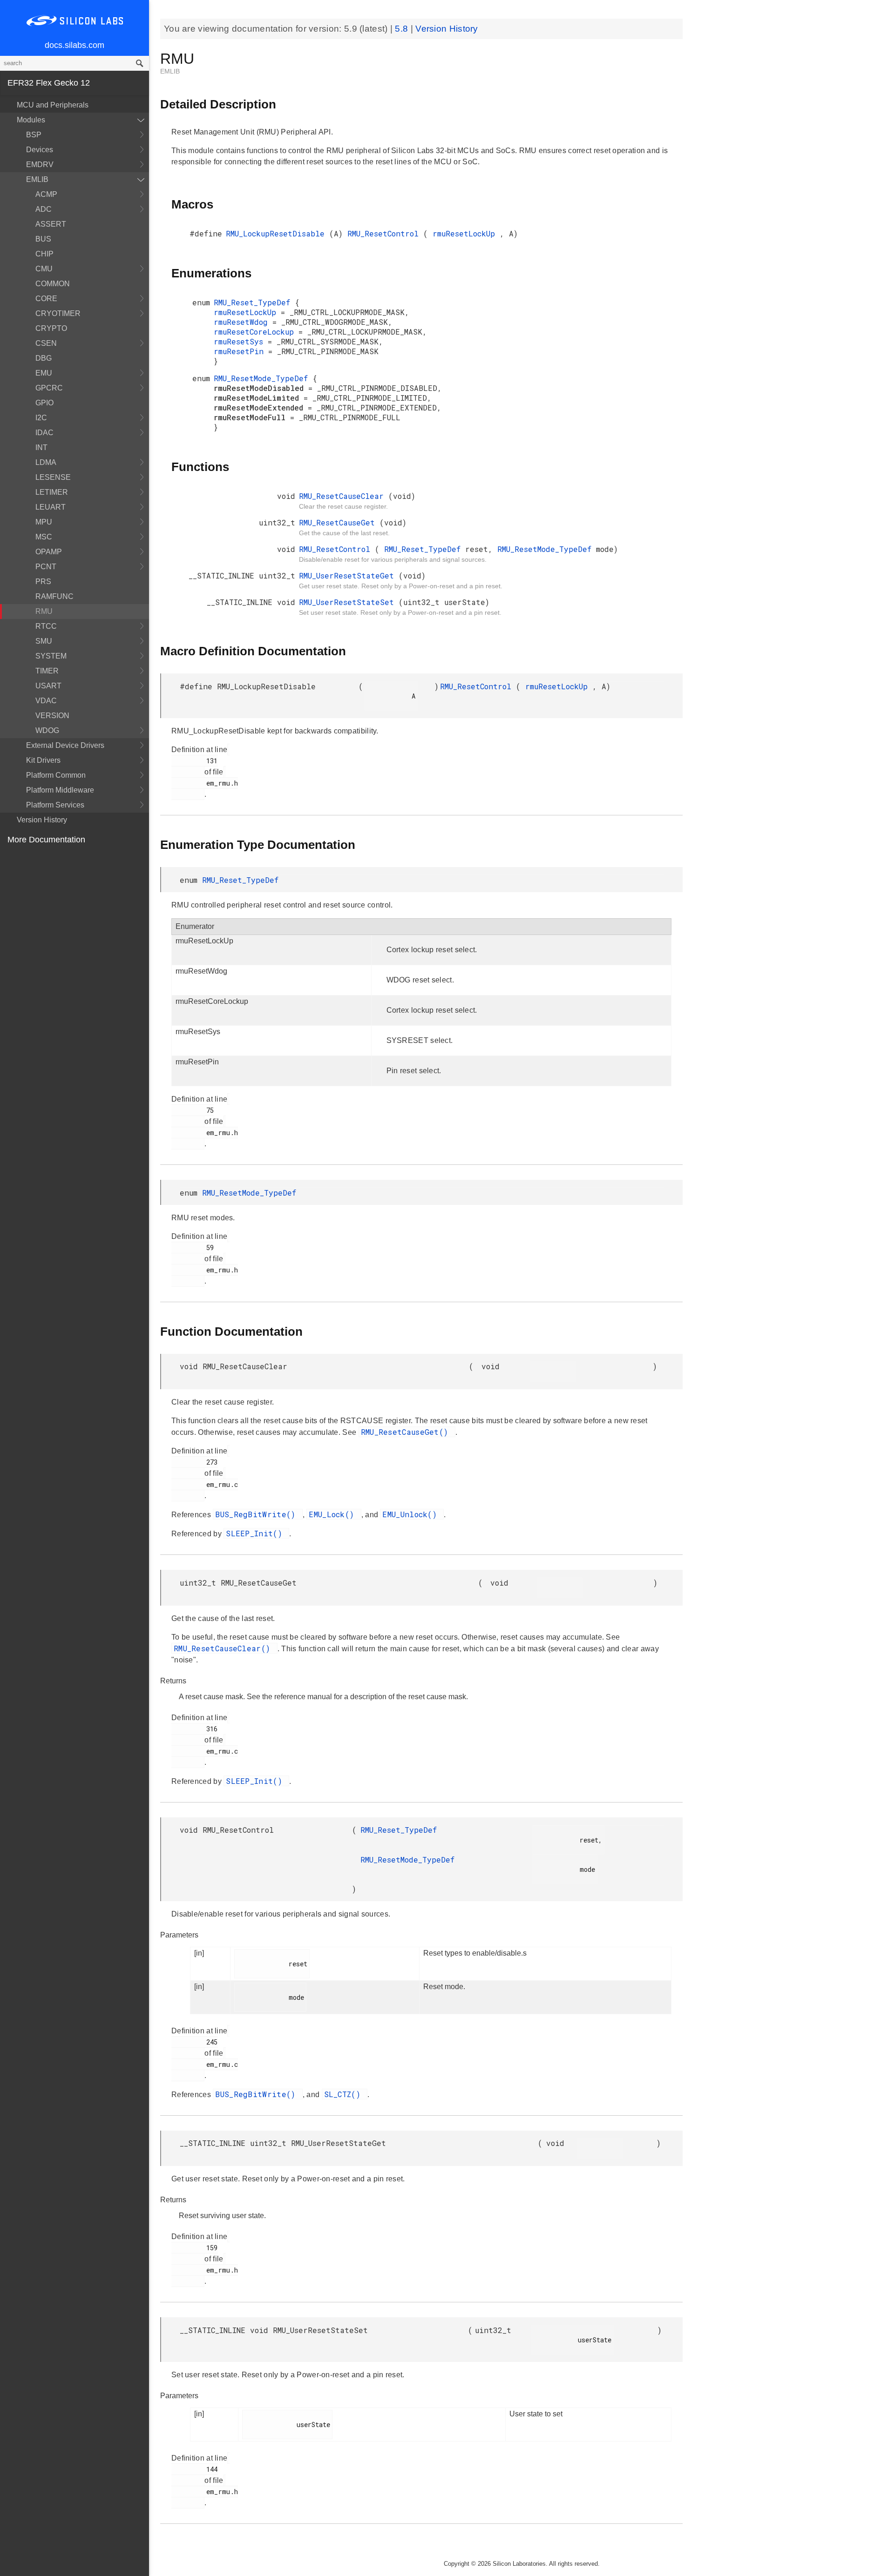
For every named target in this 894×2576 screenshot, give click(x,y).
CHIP (44, 254)
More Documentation (46, 840)
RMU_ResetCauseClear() (224, 1648)
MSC (44, 537)
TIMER (47, 671)
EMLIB (37, 179)
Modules (31, 120)
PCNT (46, 567)
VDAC (46, 701)
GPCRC (49, 388)
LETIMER (52, 492)
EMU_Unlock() (412, 1514)
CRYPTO (51, 328)
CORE (46, 299)
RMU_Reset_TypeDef (254, 302)
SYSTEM (51, 656)
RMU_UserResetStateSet (349, 602)
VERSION (52, 716)
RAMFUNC (54, 596)
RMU (44, 611)
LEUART (51, 507)
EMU (44, 373)
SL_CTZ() (345, 2094)
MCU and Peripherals (53, 105)
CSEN (46, 343)
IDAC (44, 433)
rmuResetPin (241, 351)
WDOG (47, 730)
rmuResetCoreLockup (256, 332)
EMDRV (40, 165)
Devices (40, 150)
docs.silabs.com (74, 45)
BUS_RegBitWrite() (257, 1514)
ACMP (46, 194)
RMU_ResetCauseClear (344, 496)
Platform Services (55, 805)
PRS (43, 582)
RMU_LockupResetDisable (278, 233)
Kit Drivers (43, 760)
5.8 (403, 29)
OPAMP (49, 552)
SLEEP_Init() (256, 1533)
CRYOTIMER (58, 313)
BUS (43, 239)
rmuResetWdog (243, 322)
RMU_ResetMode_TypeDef (263, 378)
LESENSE (53, 477)
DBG (44, 358)
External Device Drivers (65, 745)
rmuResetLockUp (466, 233)
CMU (44, 269)
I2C (41, 418)
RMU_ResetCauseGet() (407, 1432)
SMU (44, 641)
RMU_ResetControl (385, 233)
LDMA (46, 462)
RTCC (46, 626)
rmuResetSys (241, 341)
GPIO (44, 403)
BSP (34, 135)
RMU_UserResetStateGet (349, 575)
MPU (44, 522)
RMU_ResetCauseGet (339, 522)
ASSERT (51, 224)
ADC (44, 209)
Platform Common (56, 775)
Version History (42, 820)
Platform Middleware (60, 790)
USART (48, 686)
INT (41, 447)
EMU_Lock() (334, 1514)
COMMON (53, 284)
